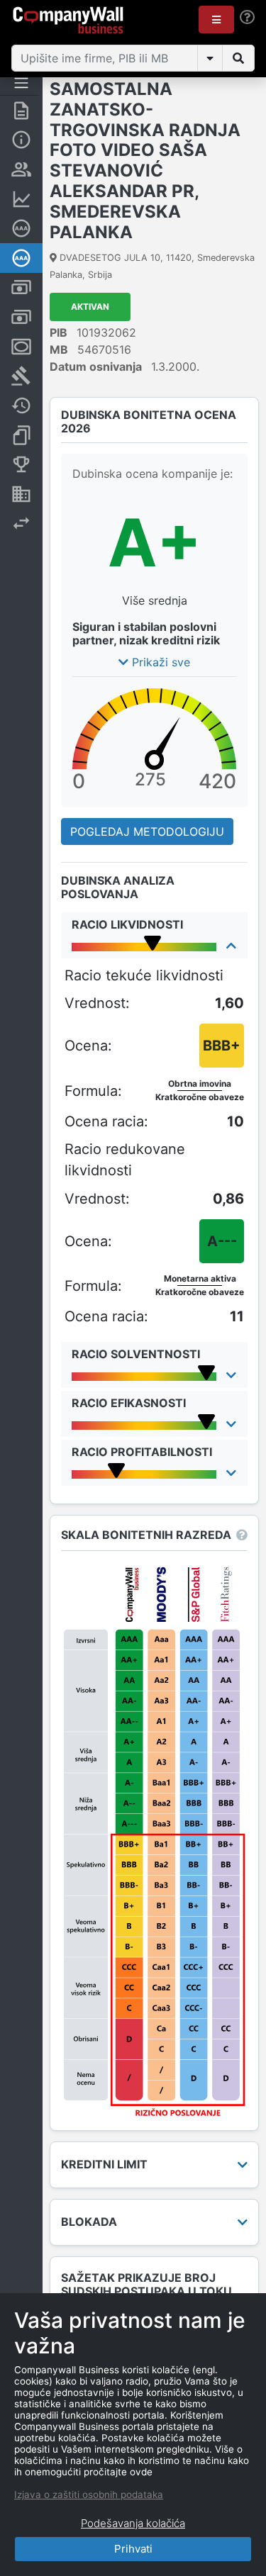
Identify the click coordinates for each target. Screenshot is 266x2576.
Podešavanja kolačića (133, 2523)
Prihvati (133, 2549)
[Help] (247, 17)
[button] (216, 19)
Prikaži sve (159, 662)
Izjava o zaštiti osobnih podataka (89, 2494)
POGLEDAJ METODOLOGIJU (147, 831)
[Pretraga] (238, 58)
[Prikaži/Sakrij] (210, 58)
